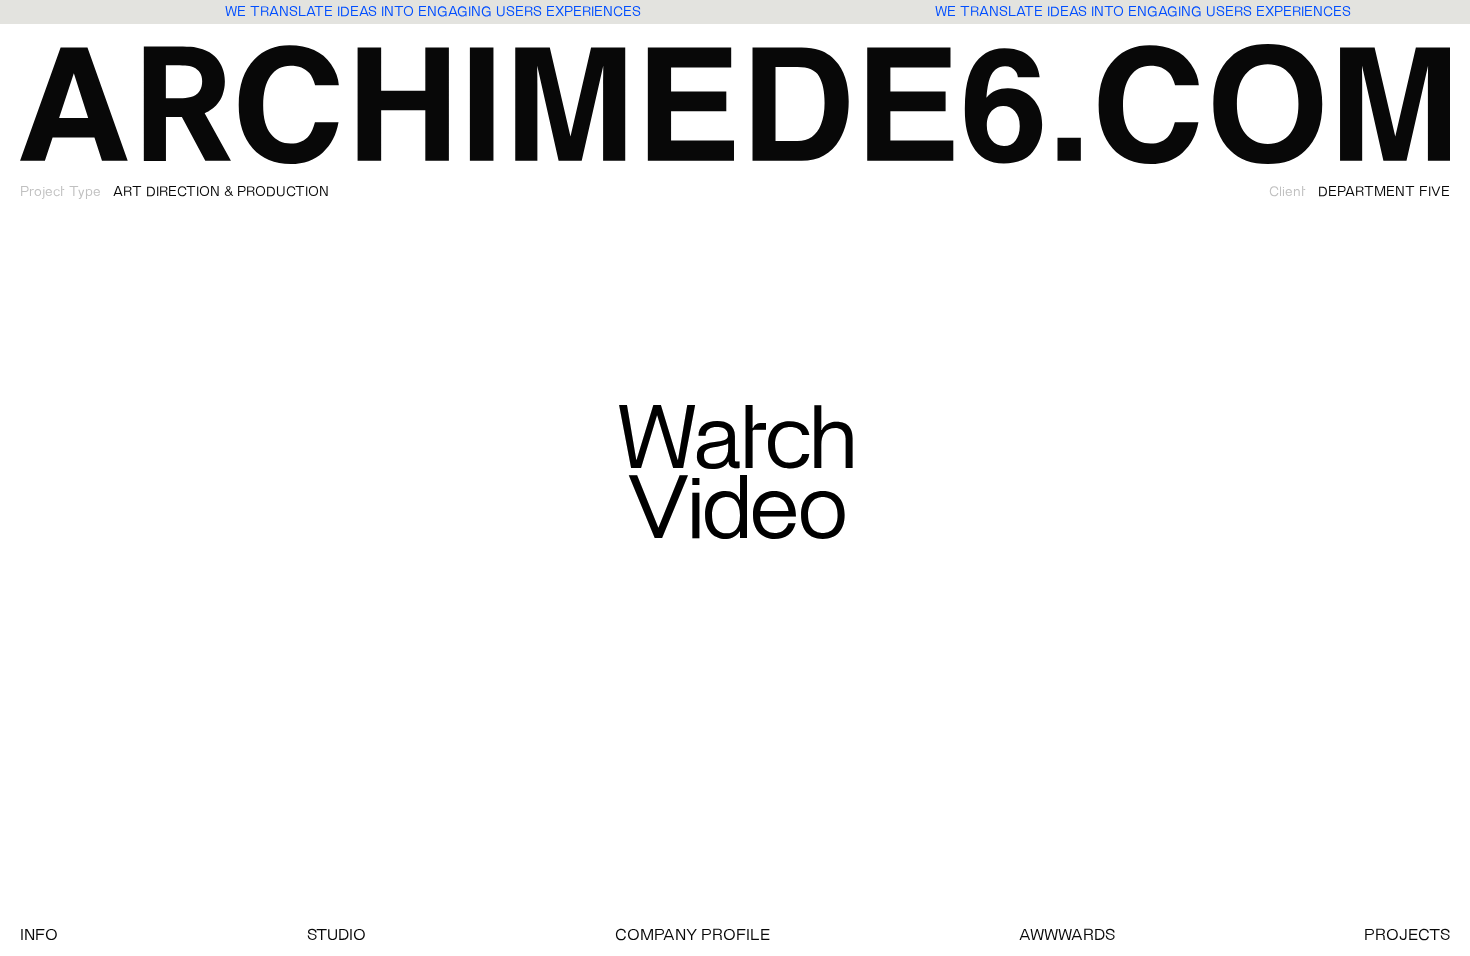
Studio (336, 936)
